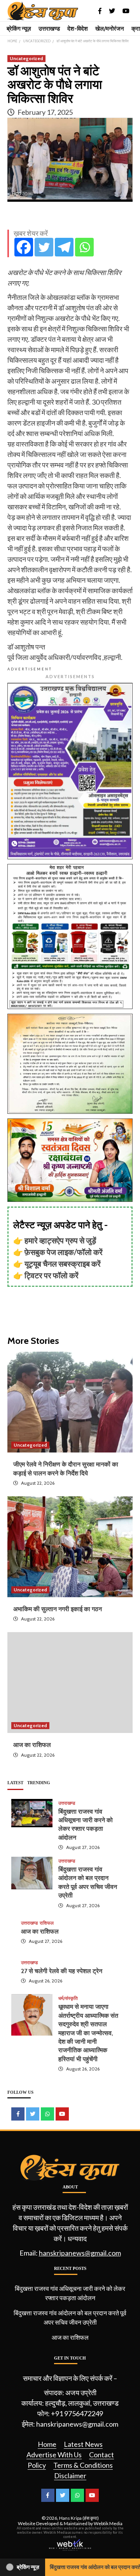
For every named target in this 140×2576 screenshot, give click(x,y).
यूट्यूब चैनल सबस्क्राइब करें (63, 1264)
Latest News (83, 2444)
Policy (37, 2465)
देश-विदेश (78, 29)
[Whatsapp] (84, 247)
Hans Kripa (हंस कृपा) (79, 2518)
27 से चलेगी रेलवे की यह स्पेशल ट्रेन (62, 1971)
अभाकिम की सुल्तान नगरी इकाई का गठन (58, 1609)
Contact (101, 2455)
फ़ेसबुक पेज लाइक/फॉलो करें (64, 1252)
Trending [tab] (39, 1783)
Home (47, 2444)
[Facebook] (24, 247)
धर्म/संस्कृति (68, 1998)
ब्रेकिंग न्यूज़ (19, 29)
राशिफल (47, 1923)
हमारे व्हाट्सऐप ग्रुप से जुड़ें (60, 1240)
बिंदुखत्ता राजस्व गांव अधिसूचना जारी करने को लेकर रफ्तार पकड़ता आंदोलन (70, 2293)
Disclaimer (70, 2476)
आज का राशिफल (32, 1745)
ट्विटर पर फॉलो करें (52, 1275)
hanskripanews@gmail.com (80, 2253)
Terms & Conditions (83, 2465)
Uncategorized (26, 58)
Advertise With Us (54, 2455)
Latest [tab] (15, 1783)
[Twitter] (44, 247)
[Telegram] (64, 247)
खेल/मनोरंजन (110, 29)
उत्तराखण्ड (49, 29)
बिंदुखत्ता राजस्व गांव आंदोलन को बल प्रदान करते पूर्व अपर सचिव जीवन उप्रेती (70, 2317)
